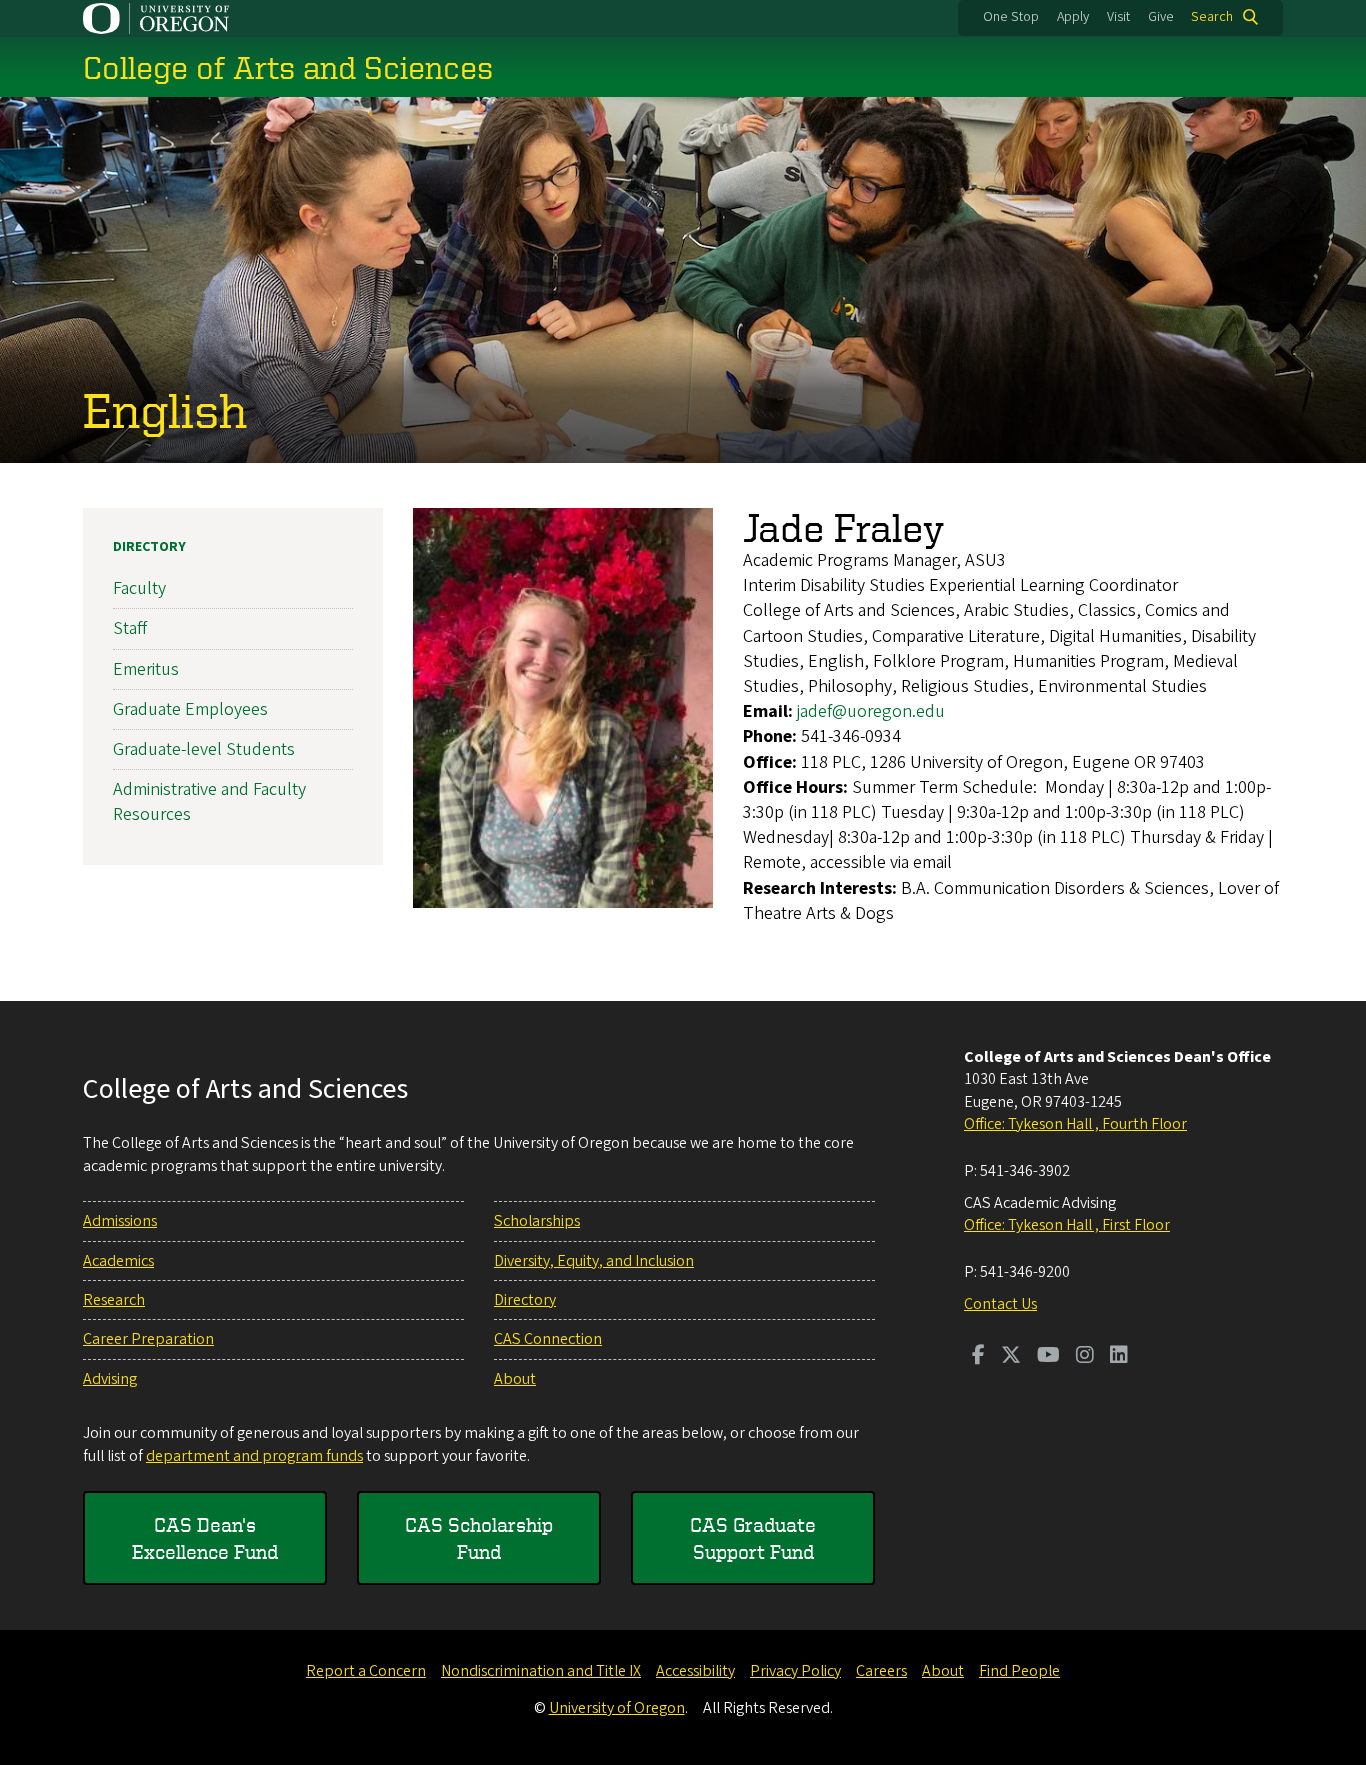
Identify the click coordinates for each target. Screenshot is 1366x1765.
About (515, 1379)
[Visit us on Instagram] (1085, 1357)
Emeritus (146, 669)
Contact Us (1000, 1304)
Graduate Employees (190, 709)
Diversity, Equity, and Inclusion (594, 1261)
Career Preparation (148, 1339)
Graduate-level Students (204, 749)
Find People (1019, 1671)
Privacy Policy (795, 1671)
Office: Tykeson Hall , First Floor (1067, 1225)
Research (114, 1300)
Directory (149, 547)
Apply (1073, 17)
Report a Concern (366, 1671)
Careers (881, 1671)
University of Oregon (617, 1708)
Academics (118, 1261)
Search (1212, 17)
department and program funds (254, 1456)
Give (1161, 17)
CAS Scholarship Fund (479, 1538)
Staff (130, 628)
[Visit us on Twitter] (1011, 1357)
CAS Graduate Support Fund (753, 1538)
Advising (110, 1379)
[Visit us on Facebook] (978, 1357)
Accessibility (695, 1671)
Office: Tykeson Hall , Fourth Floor (1075, 1124)
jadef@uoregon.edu (871, 711)
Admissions (120, 1221)
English (165, 409)
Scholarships (537, 1221)
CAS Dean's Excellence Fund (205, 1538)
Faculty (139, 588)
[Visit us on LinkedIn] (1119, 1357)
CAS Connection (548, 1339)
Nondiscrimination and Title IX (541, 1671)
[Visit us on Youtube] (1048, 1357)
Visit (1118, 17)
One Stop (1011, 17)
